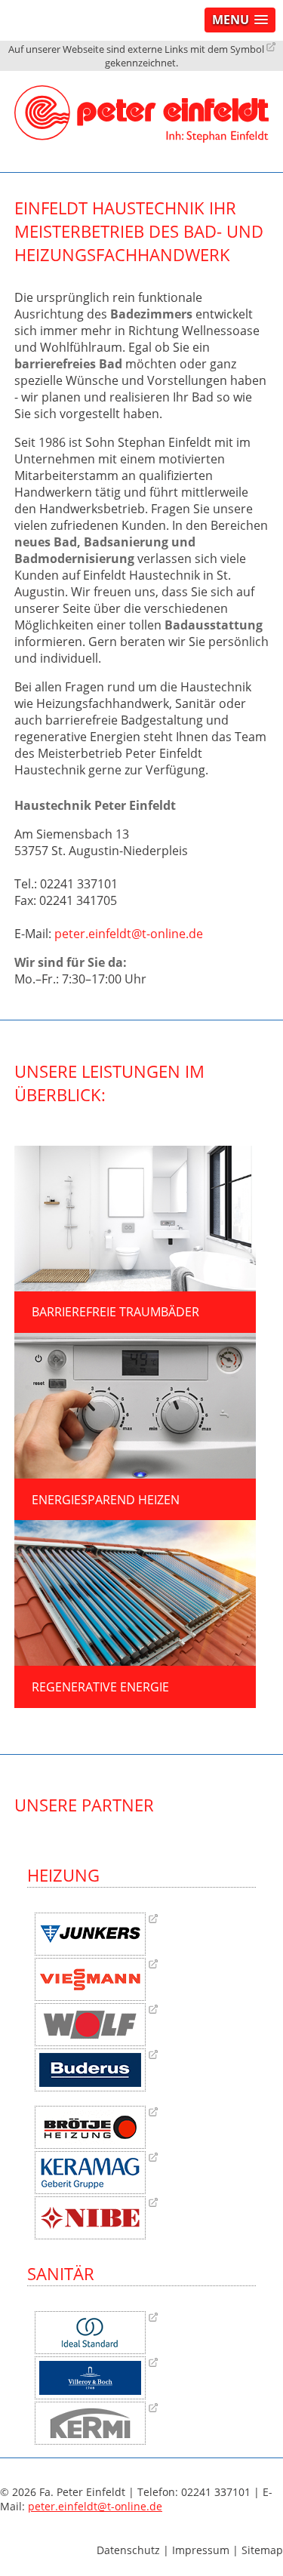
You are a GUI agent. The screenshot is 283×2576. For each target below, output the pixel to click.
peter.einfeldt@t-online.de (129, 934)
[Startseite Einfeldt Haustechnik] (142, 80)
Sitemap (262, 2550)
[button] (240, 20)
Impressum (201, 2550)
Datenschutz (128, 2550)
